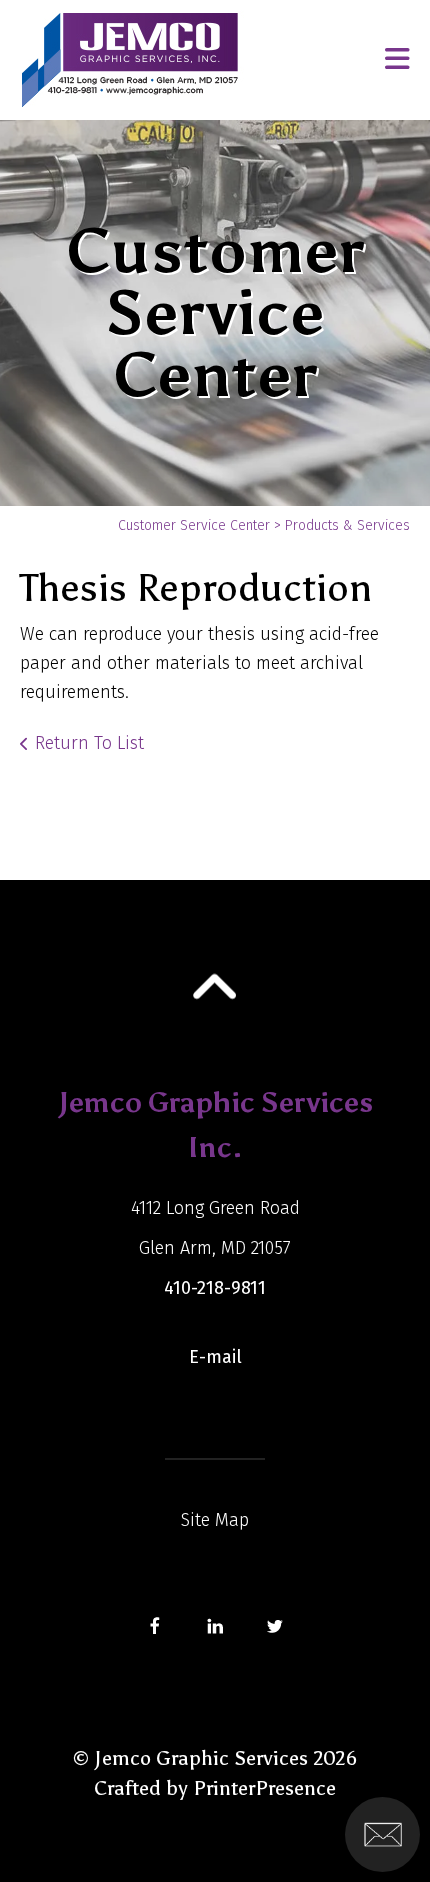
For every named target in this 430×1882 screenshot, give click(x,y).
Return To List (89, 743)
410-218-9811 (215, 1288)
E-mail (215, 1357)
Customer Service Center (194, 525)
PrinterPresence (264, 1788)
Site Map (215, 1520)
